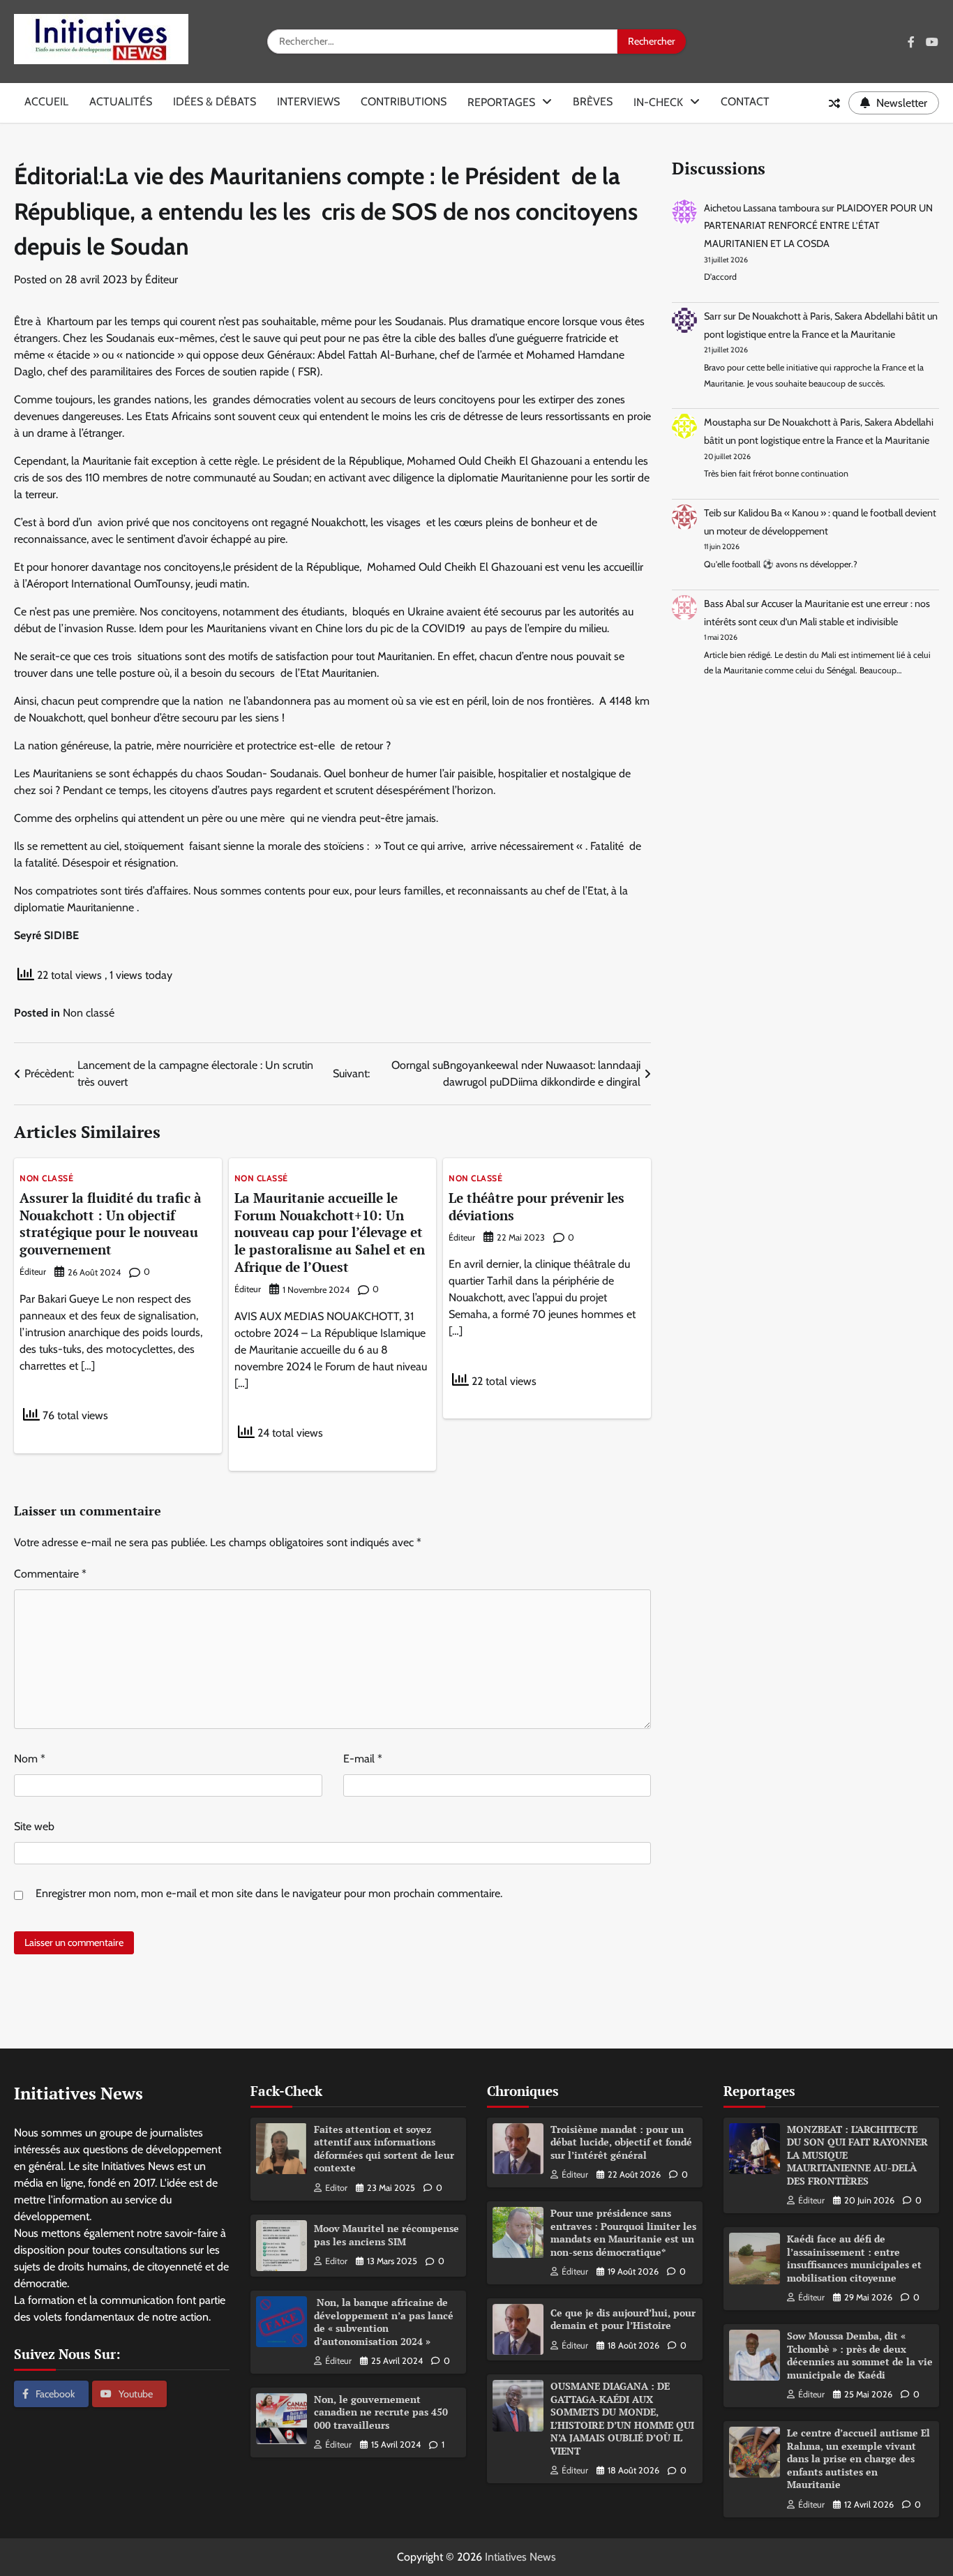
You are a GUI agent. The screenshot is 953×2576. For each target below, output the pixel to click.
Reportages (501, 102)
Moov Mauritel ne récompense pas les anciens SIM (387, 2235)
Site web (34, 1826)
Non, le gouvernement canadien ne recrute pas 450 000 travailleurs (381, 2412)
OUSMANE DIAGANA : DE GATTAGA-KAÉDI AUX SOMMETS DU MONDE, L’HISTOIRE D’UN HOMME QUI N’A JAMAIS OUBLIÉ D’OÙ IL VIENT (622, 2418)
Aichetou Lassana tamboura (762, 208)
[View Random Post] (834, 103)
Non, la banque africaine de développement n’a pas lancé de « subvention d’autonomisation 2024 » (384, 2322)
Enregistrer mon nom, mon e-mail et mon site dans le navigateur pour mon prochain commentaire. (269, 1893)
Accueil (46, 102)
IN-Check (658, 102)
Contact (745, 102)
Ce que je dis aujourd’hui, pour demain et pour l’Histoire (623, 2319)
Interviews (308, 102)
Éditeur (162, 279)
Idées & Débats (215, 102)
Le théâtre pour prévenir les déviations (536, 1206)
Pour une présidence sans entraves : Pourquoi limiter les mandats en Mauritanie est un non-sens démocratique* (623, 2232)
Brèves (593, 102)
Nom (30, 1759)
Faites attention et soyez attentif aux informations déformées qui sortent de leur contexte (384, 2149)
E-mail (363, 1759)
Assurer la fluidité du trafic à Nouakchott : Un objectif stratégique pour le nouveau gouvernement (111, 1223)
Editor (336, 2188)
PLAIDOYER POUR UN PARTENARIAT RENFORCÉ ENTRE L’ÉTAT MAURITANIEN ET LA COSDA (818, 226)
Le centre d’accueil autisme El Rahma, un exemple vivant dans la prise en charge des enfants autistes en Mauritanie (858, 2458)
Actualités (121, 102)
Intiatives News (520, 2557)
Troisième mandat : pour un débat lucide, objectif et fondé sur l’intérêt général (621, 2142)
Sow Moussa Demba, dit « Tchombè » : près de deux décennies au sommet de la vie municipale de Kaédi (860, 2355)
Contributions (404, 102)
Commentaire (50, 1574)
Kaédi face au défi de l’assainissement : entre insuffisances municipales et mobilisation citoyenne (854, 2258)
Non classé (89, 1013)
